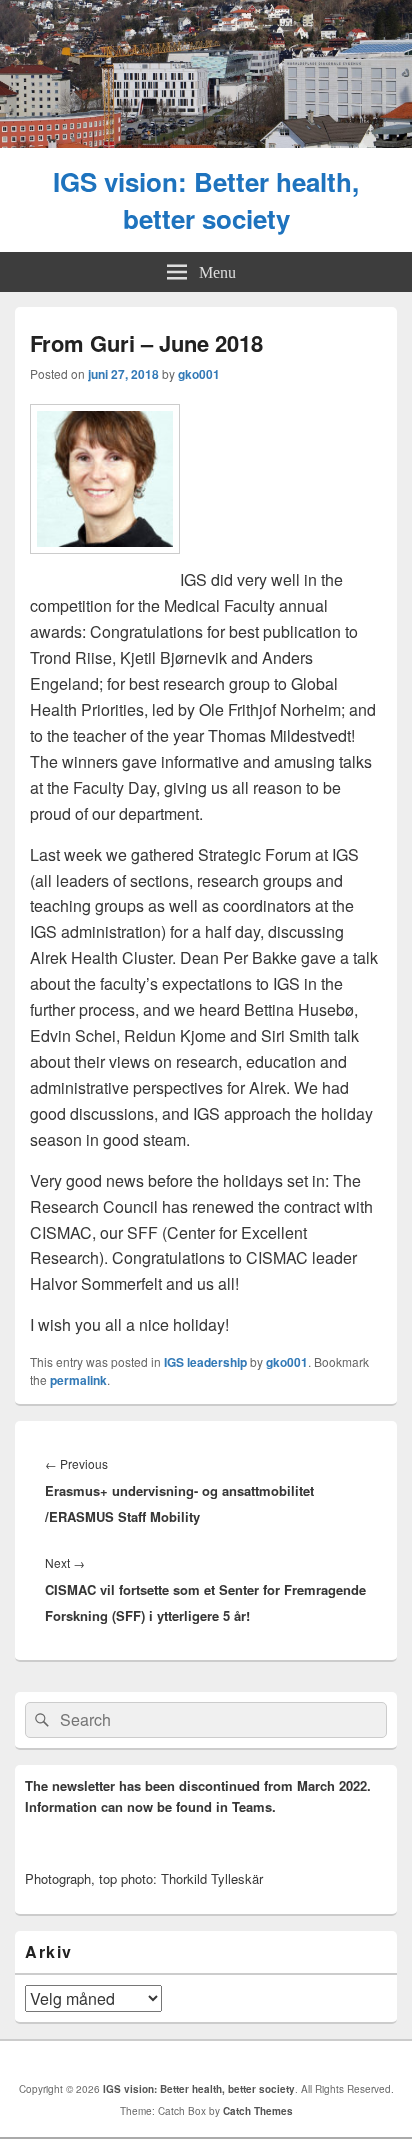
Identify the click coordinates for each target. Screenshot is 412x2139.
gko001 (199, 374)
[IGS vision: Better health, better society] (206, 141)
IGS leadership (205, 1362)
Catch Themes (258, 2111)
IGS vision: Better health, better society (206, 200)
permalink (78, 1380)
